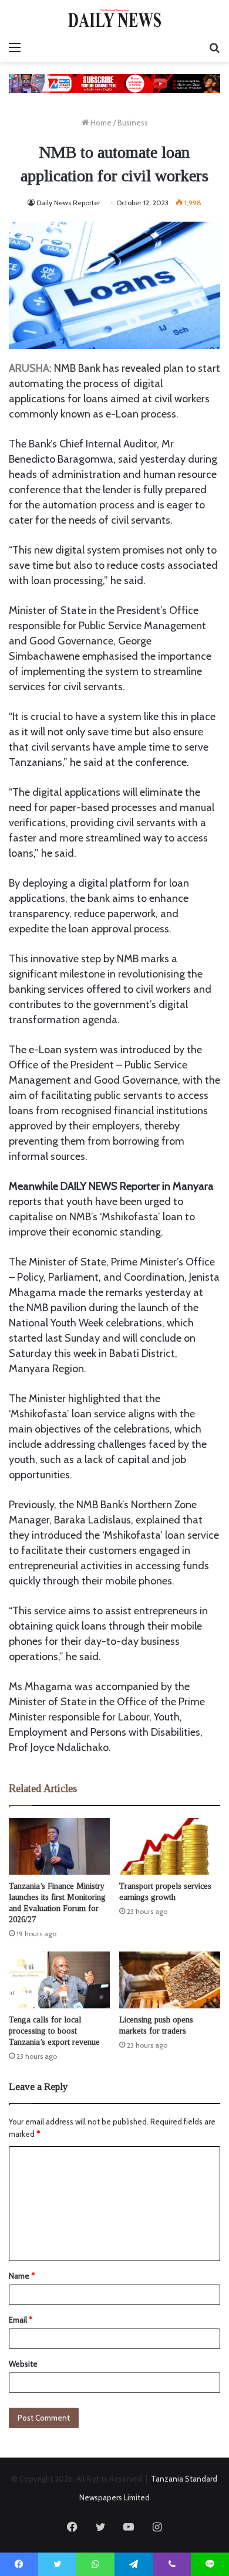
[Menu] (15, 47)
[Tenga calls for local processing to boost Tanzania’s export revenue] (59, 1980)
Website (23, 2364)
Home (100, 123)
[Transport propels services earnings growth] (170, 1846)
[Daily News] (114, 18)
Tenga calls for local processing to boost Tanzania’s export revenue (54, 2031)
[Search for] (214, 47)
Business (133, 123)
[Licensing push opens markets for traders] (170, 1980)
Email (21, 2320)
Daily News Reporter (68, 203)
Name (22, 2276)
